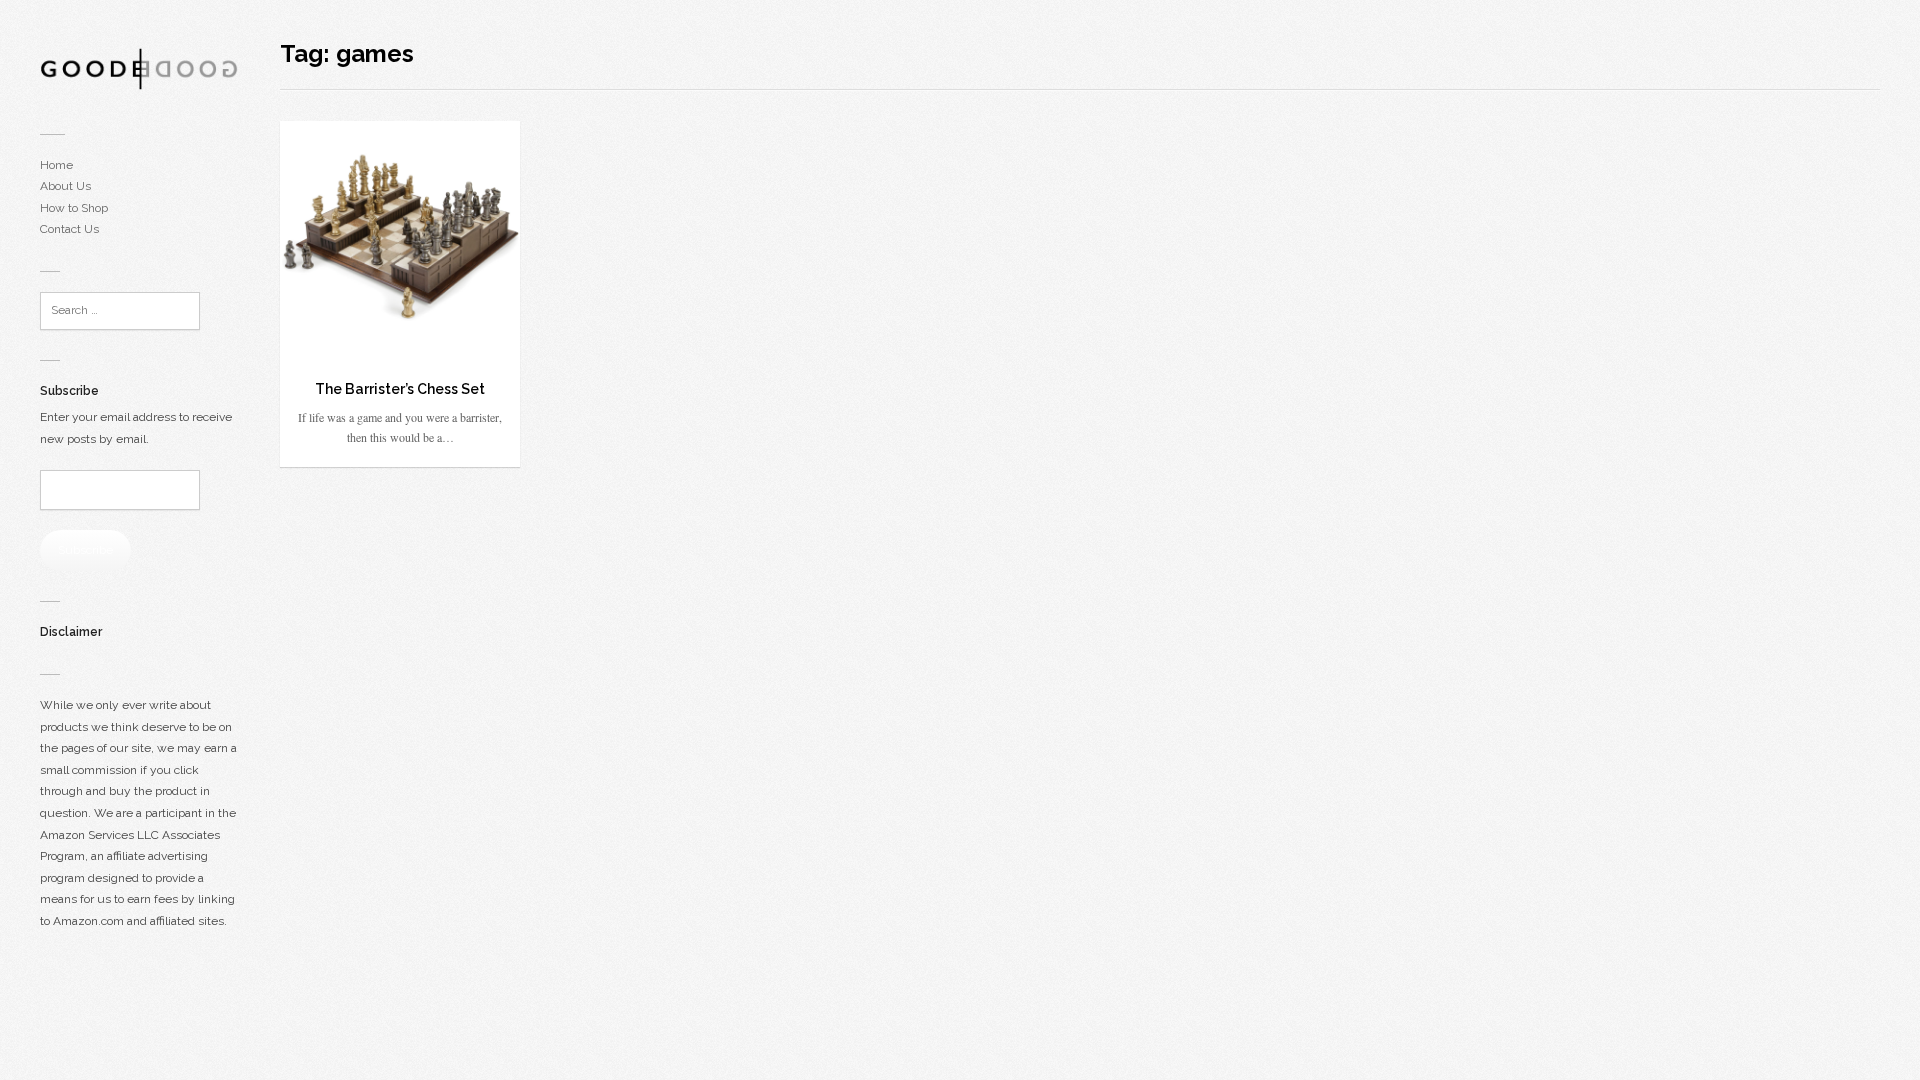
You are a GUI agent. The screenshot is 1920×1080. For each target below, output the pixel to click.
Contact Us (69, 229)
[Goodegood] (140, 68)
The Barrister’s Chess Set (400, 389)
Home (56, 165)
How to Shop (74, 208)
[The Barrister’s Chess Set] (400, 241)
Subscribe (85, 550)
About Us (65, 186)
